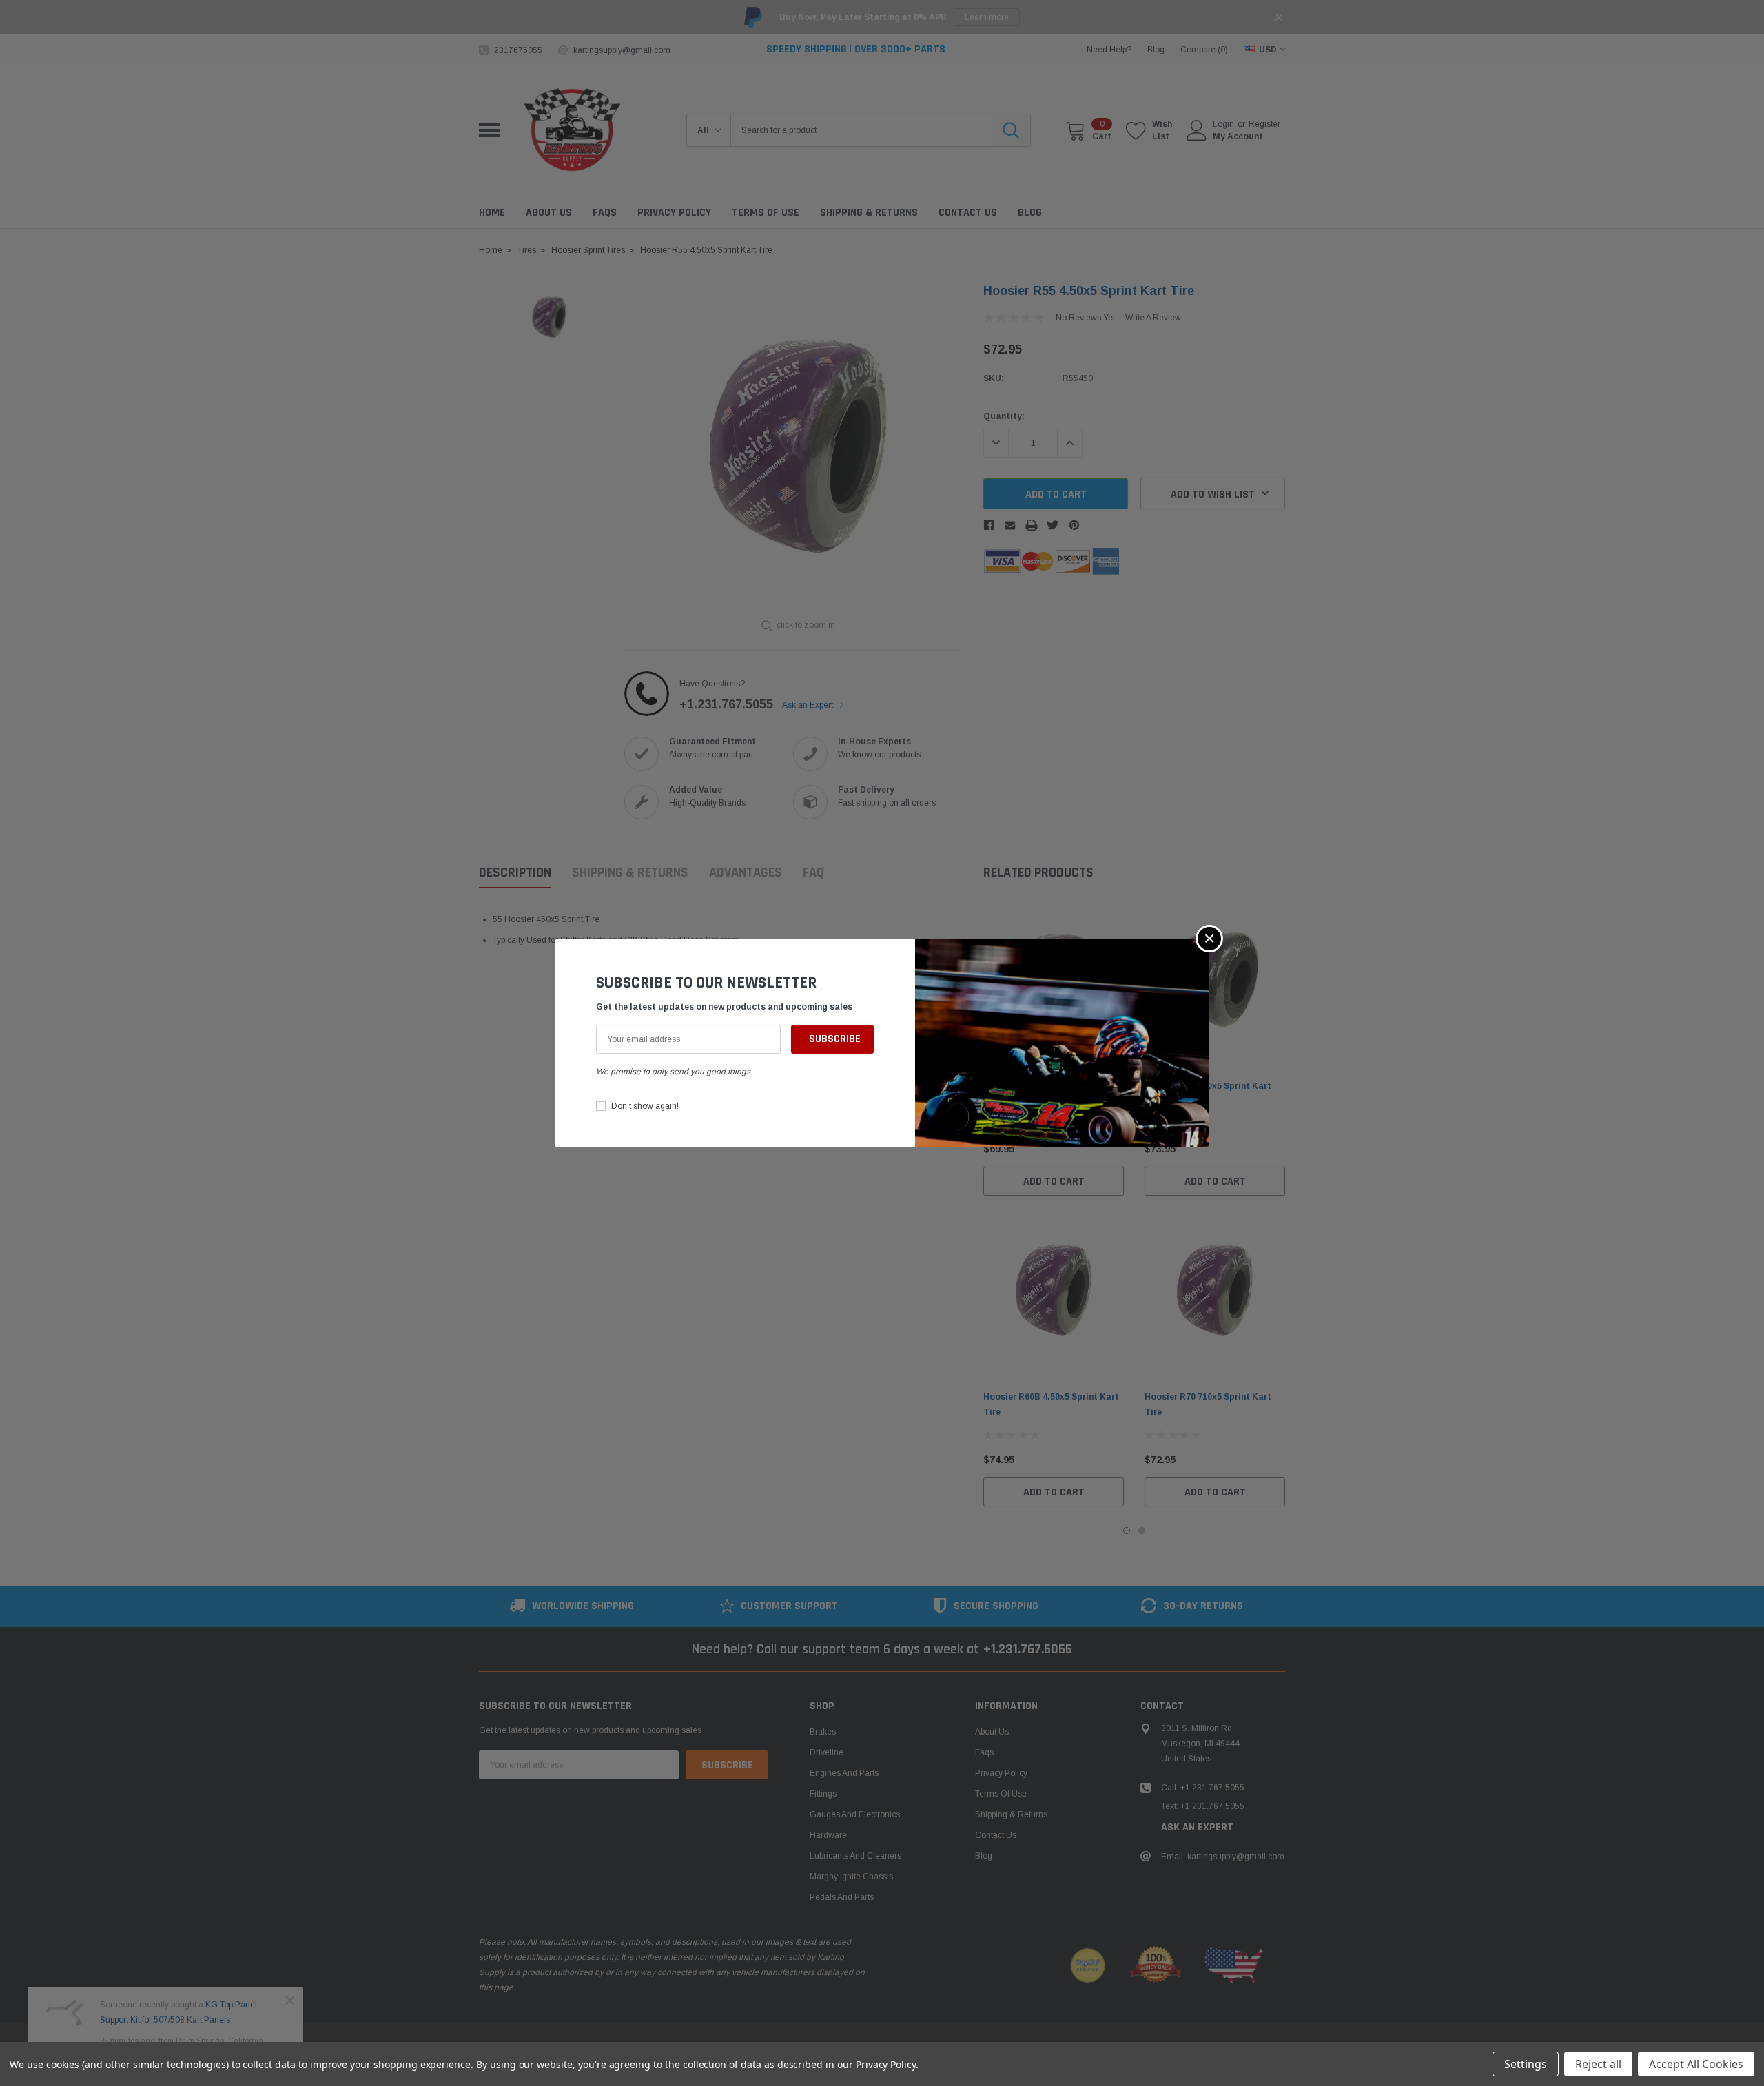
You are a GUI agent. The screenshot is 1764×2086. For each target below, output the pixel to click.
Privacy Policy (886, 2064)
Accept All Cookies (1696, 2064)
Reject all (1598, 2064)
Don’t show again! (645, 1106)
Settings (1526, 2064)
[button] (1209, 939)
